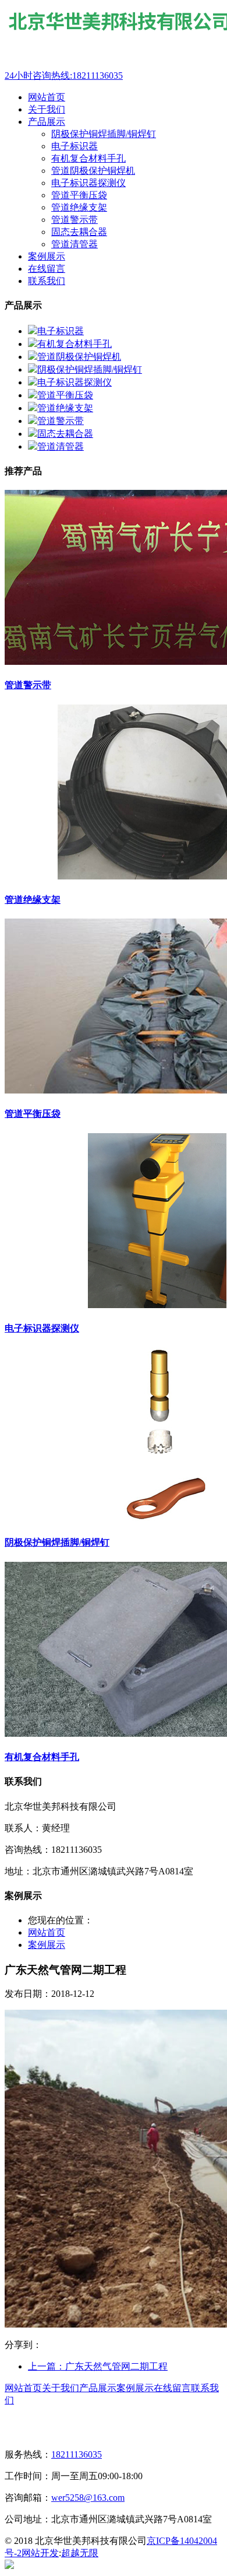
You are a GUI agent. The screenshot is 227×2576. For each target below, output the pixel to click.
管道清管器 (75, 244)
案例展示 (47, 1945)
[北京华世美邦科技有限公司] (68, 64)
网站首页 (47, 1932)
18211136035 (77, 2454)
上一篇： (98, 2366)
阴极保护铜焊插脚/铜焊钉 (104, 134)
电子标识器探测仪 (88, 183)
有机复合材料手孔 (88, 158)
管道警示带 (75, 220)
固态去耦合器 (79, 232)
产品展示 (98, 2388)
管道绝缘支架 (79, 207)
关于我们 (61, 2388)
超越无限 (80, 2553)
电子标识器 (75, 146)
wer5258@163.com (88, 2498)
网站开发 (40, 2553)
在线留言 (172, 2388)
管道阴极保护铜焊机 (93, 171)
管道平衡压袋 (79, 195)
